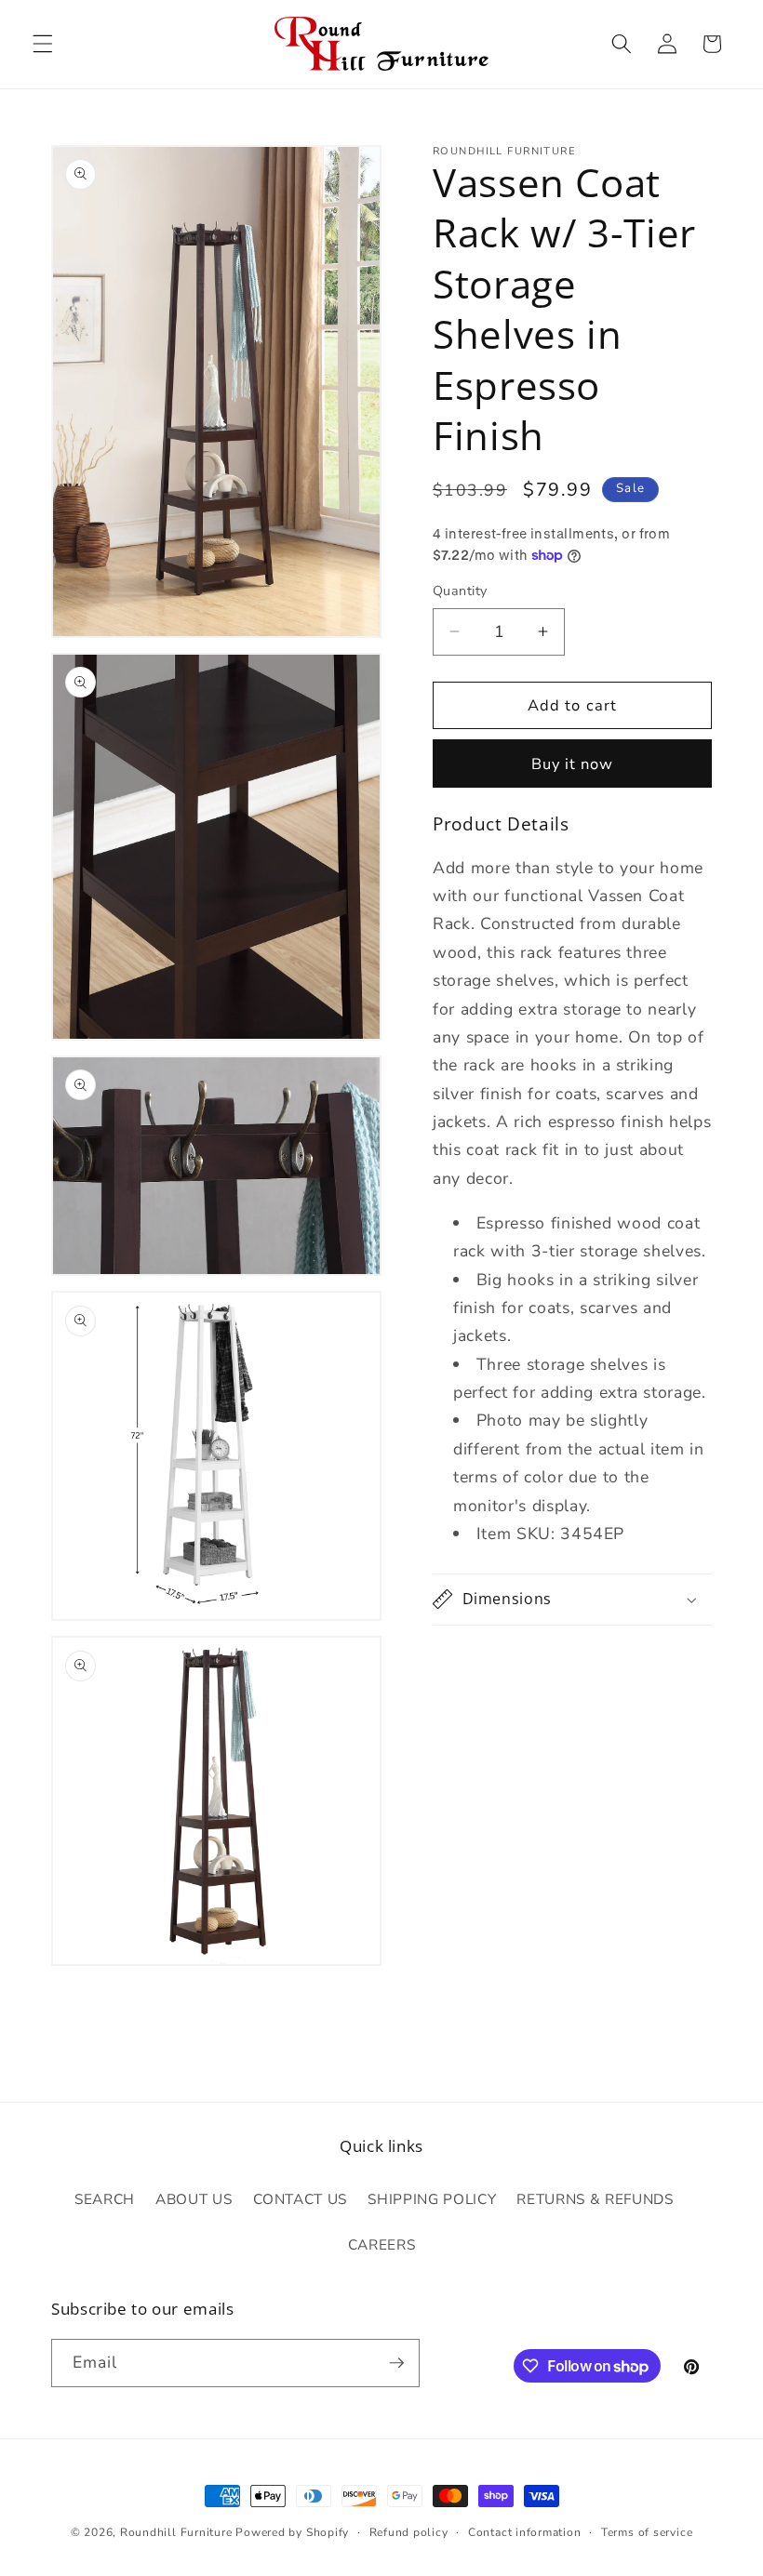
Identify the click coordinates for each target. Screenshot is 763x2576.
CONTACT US (301, 2199)
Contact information (525, 2532)
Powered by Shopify (292, 2532)
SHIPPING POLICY (432, 2199)
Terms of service (647, 2532)
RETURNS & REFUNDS (595, 2199)
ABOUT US (194, 2199)
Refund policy (409, 2532)
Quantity (460, 591)
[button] (43, 44)
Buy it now (573, 764)
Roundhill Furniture (176, 2532)
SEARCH (105, 2199)
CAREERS (382, 2244)
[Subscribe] (396, 2363)
